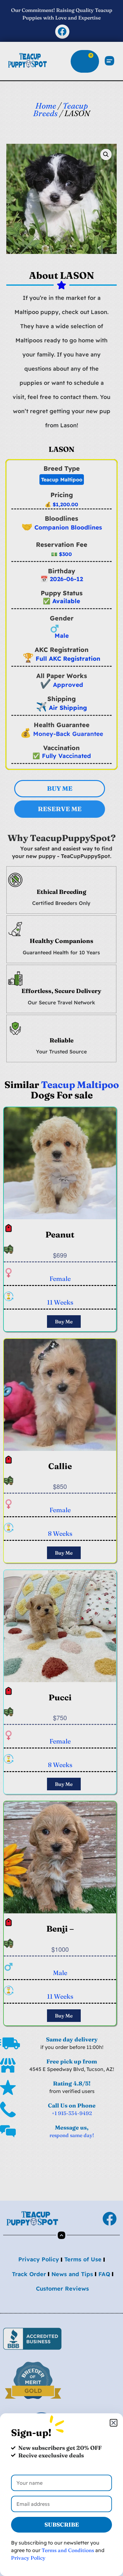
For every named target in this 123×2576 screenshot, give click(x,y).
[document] (61, 1288)
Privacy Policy (28, 2558)
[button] (114, 2423)
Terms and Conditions (68, 2550)
